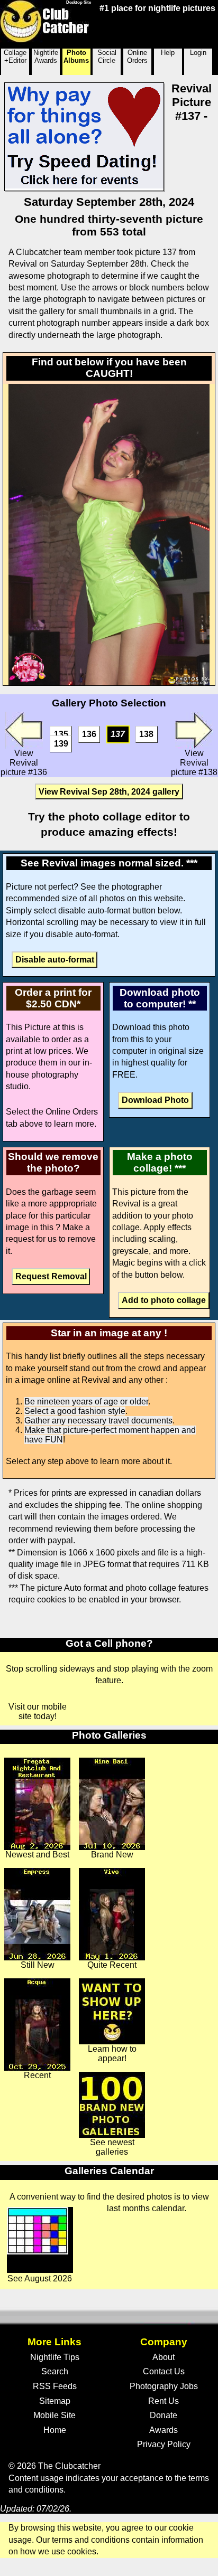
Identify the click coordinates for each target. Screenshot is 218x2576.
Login (198, 53)
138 (146, 734)
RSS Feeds (55, 2386)
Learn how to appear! (112, 2054)
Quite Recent (112, 1965)
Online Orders (137, 56)
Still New (38, 1965)
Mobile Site (54, 2415)
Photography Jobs (164, 2386)
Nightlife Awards (46, 56)
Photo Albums (76, 56)
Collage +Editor (15, 56)
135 (61, 734)
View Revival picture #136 (24, 763)
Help (168, 53)
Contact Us (164, 2371)
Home (55, 2430)
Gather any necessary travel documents (98, 1421)
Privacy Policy (164, 2444)
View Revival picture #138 (194, 763)
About (163, 2357)
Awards (163, 2430)
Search (55, 2371)
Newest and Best (37, 1855)
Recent (37, 2075)
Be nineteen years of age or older (86, 1402)
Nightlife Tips (55, 2357)
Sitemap (55, 2401)
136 (89, 734)
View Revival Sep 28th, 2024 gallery (109, 791)
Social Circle (107, 56)
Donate (163, 2415)
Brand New (112, 1855)
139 (61, 744)
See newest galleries (112, 2147)
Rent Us (163, 2401)
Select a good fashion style (75, 1411)
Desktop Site (79, 2)
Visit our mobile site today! (38, 1711)
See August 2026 (40, 2278)
